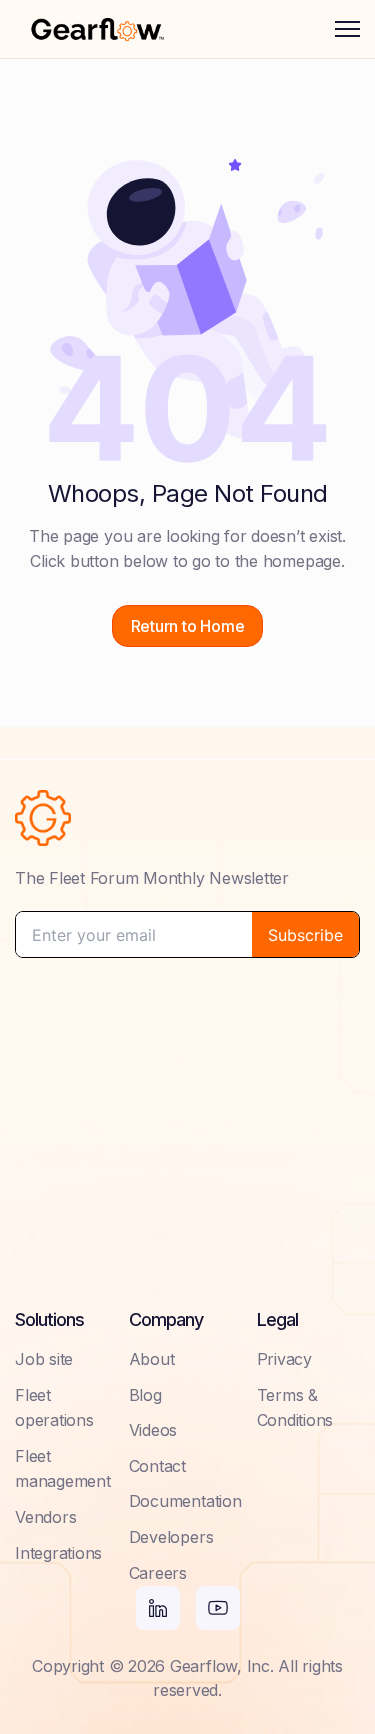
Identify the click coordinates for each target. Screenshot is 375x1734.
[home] (97, 29)
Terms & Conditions (295, 1408)
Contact (157, 1466)
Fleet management (63, 1469)
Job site (44, 1359)
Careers (158, 1573)
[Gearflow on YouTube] (218, 1608)
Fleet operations (54, 1408)
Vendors (45, 1517)
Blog (145, 1395)
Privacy (284, 1359)
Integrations (58, 1553)
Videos (153, 1430)
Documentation (185, 1501)
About (152, 1359)
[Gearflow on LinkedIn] (158, 1608)
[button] (347, 29)
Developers (171, 1537)
